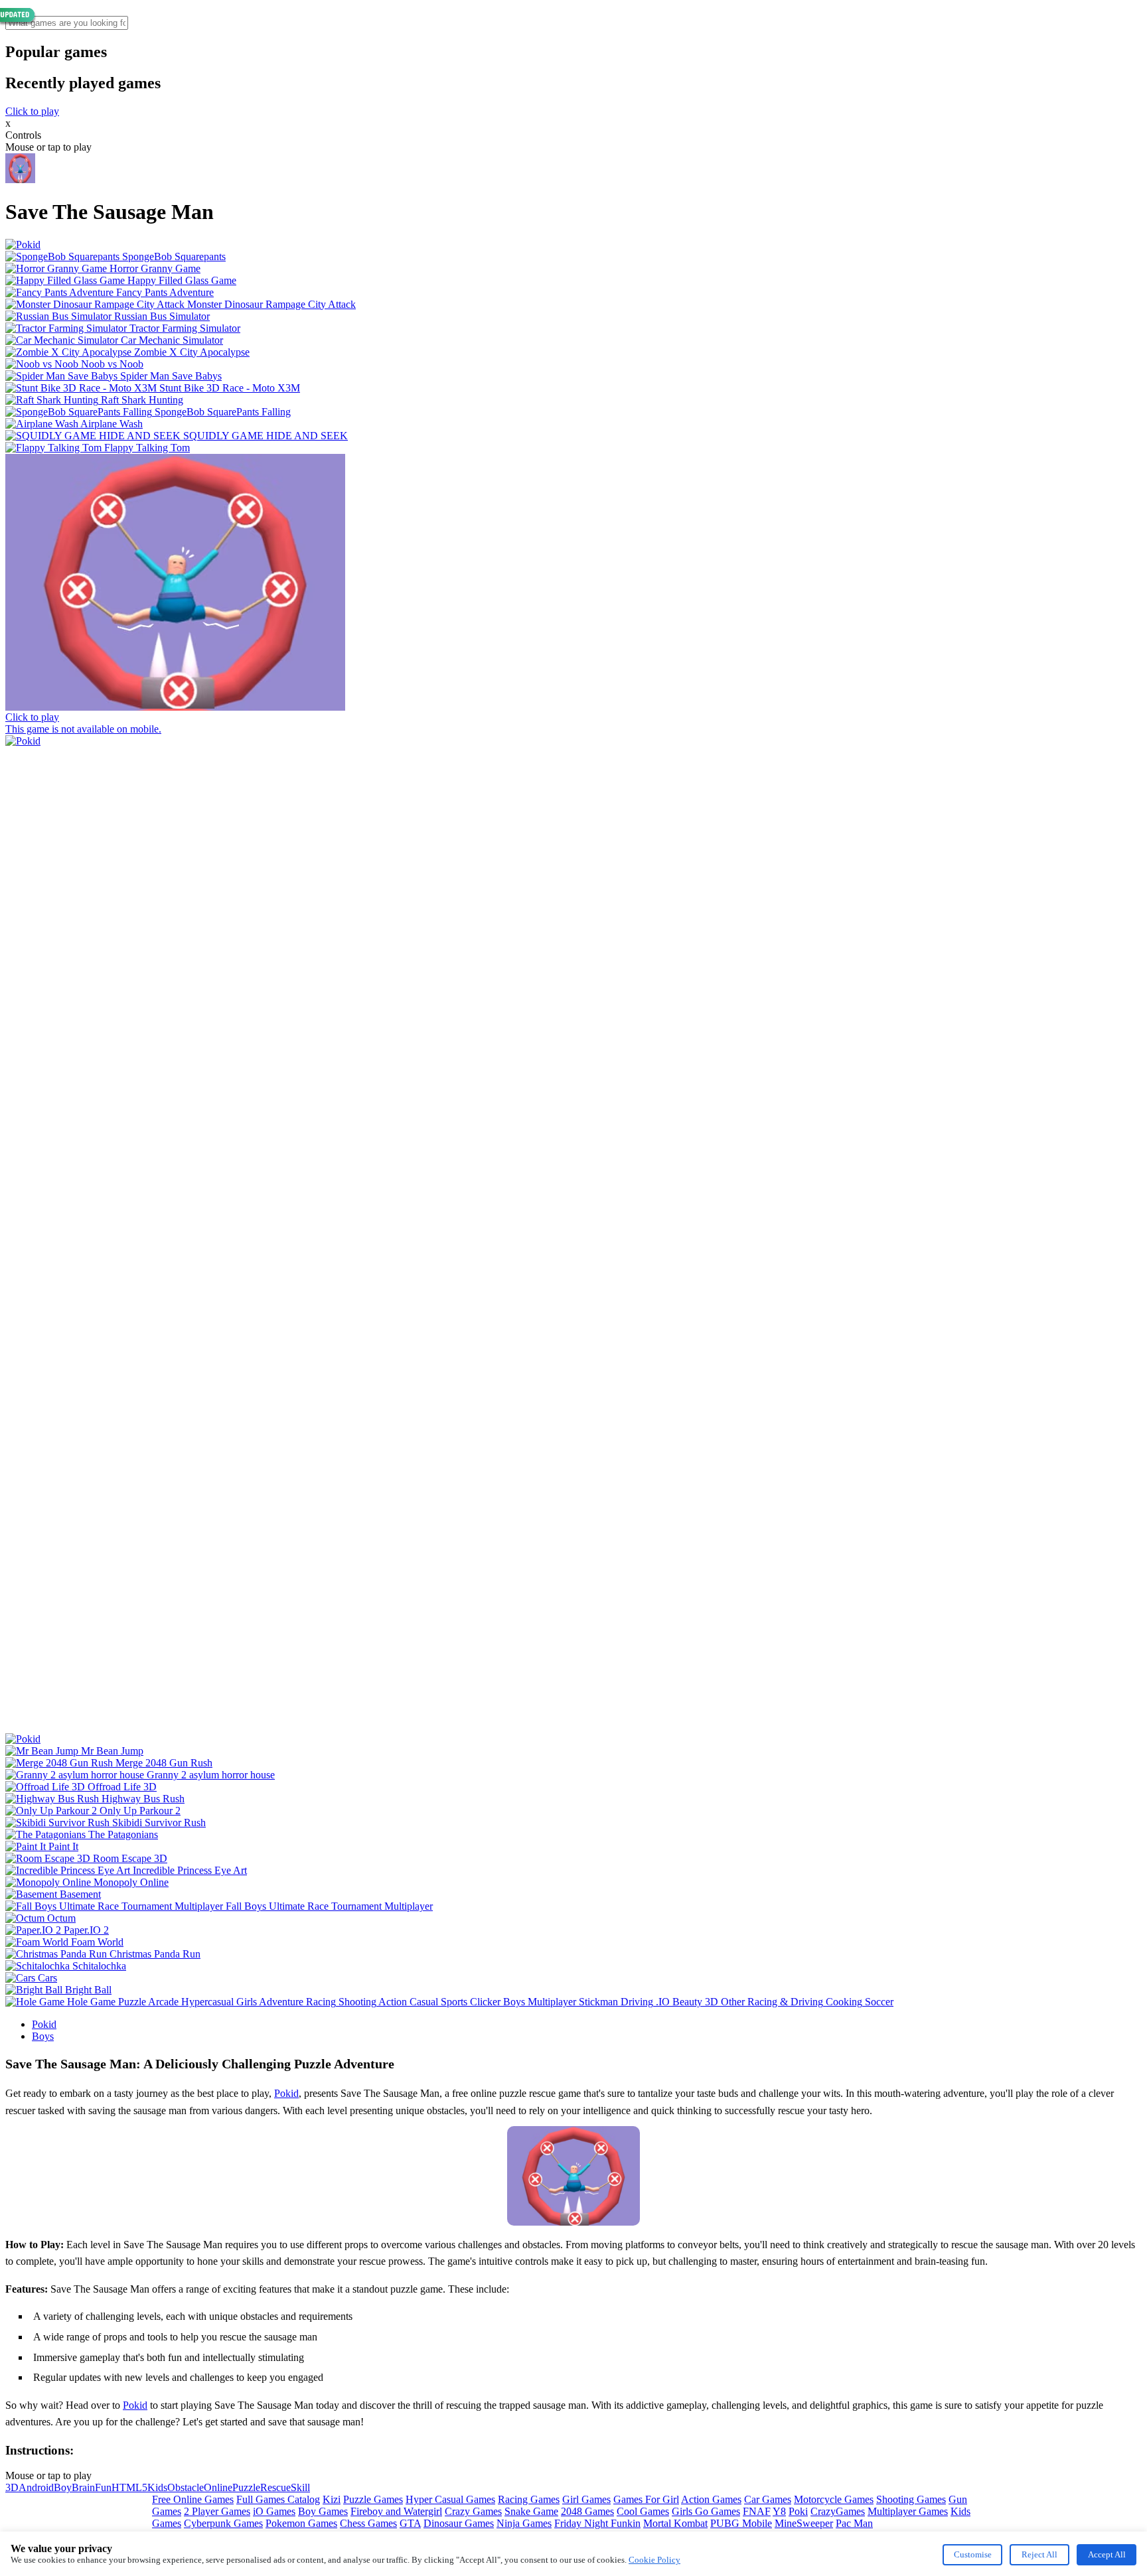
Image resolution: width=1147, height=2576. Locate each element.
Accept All (1107, 2554)
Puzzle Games (373, 2499)
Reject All (1039, 2554)
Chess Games (368, 2523)
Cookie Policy (654, 2560)
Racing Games (529, 2499)
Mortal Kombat (675, 2523)
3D (12, 2487)
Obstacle (186, 2487)
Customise (973, 2554)
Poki (798, 2511)
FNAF (757, 2511)
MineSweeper (804, 2523)
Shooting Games (911, 2499)
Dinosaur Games (459, 2523)
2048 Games (587, 2511)
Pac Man (854, 2523)
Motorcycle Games (834, 2499)
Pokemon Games (301, 2523)
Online (218, 2487)
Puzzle (246, 2487)
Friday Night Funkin (597, 2523)
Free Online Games (193, 2499)
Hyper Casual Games (450, 2499)
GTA (410, 2523)
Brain (83, 2487)
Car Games (768, 2499)
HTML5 (129, 2487)
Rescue (275, 2487)
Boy (63, 2487)
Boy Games (323, 2511)
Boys (43, 2036)
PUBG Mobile (741, 2523)
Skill (300, 2487)
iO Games (274, 2511)
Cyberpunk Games (223, 2523)
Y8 (779, 2511)
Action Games (711, 2499)
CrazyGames (838, 2511)
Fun (103, 2487)
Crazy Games (473, 2511)
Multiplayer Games (908, 2511)
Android (36, 2487)
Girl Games (586, 2499)
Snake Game (531, 2511)
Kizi (332, 2499)
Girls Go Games (706, 2511)
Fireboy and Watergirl (396, 2511)
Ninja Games (524, 2523)
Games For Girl (646, 2499)
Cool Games (643, 2511)
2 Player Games (217, 2511)
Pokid (44, 2024)
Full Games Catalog (278, 2499)
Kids (157, 2487)
